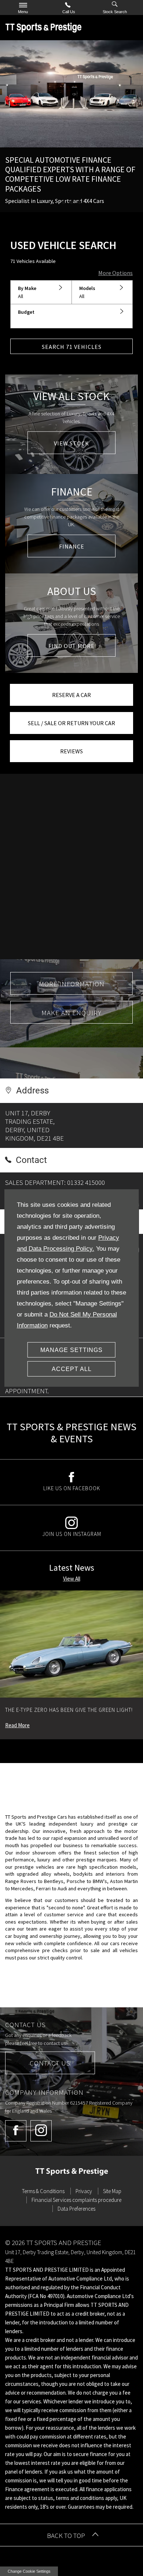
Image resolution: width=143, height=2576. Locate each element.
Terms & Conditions (43, 2191)
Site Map (112, 2191)
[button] (41, 293)
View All (72, 1579)
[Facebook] (16, 2131)
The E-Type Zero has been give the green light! (69, 1710)
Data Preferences (76, 2209)
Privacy (84, 2191)
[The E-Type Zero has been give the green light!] (71, 1644)
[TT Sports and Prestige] (43, 27)
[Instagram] (41, 2131)
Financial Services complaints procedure (76, 2200)
